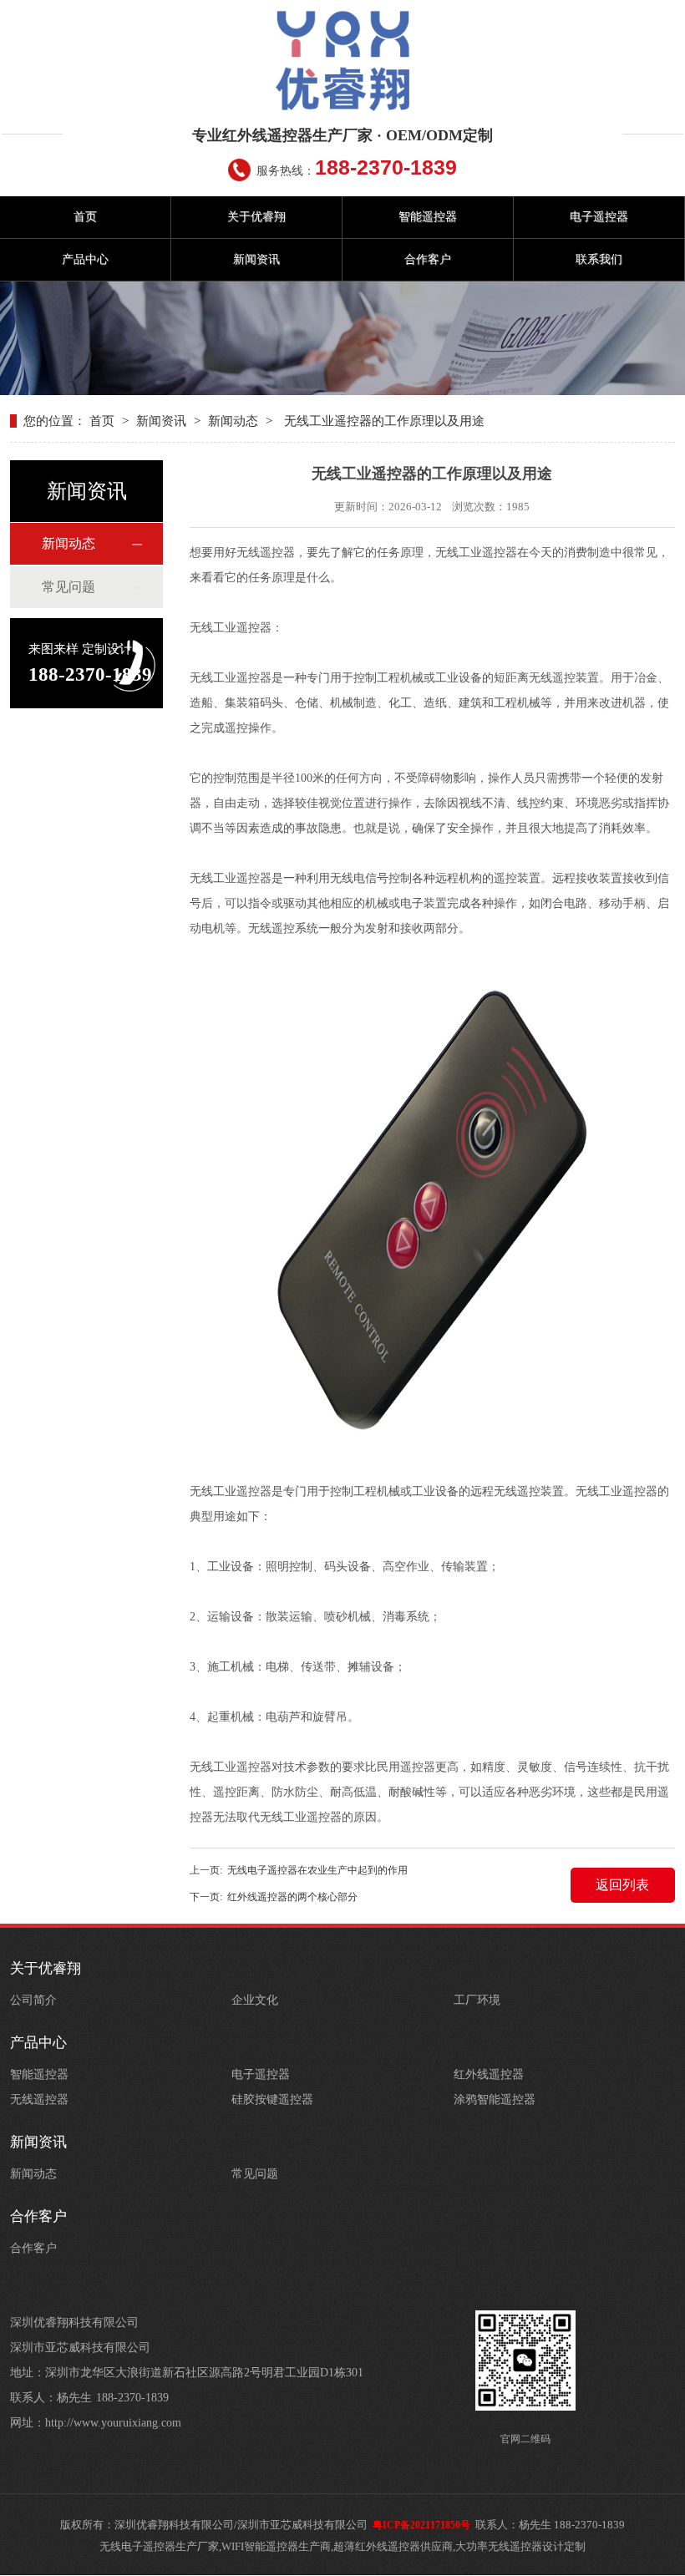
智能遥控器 (428, 217)
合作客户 (428, 259)
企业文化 (255, 2000)
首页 (85, 217)
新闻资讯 (256, 259)
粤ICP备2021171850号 (421, 2525)
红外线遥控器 (489, 2074)
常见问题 (68, 587)
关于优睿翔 (256, 217)
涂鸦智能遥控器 (495, 2099)
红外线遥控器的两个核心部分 (292, 1897)
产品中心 (85, 259)
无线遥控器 (39, 2099)
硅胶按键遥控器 (272, 2099)
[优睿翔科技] (342, 61)
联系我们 (599, 259)
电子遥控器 (599, 217)
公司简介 (33, 2000)
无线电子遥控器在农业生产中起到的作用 (317, 1870)
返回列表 (622, 1885)
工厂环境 (477, 2000)
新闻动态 (233, 421)
